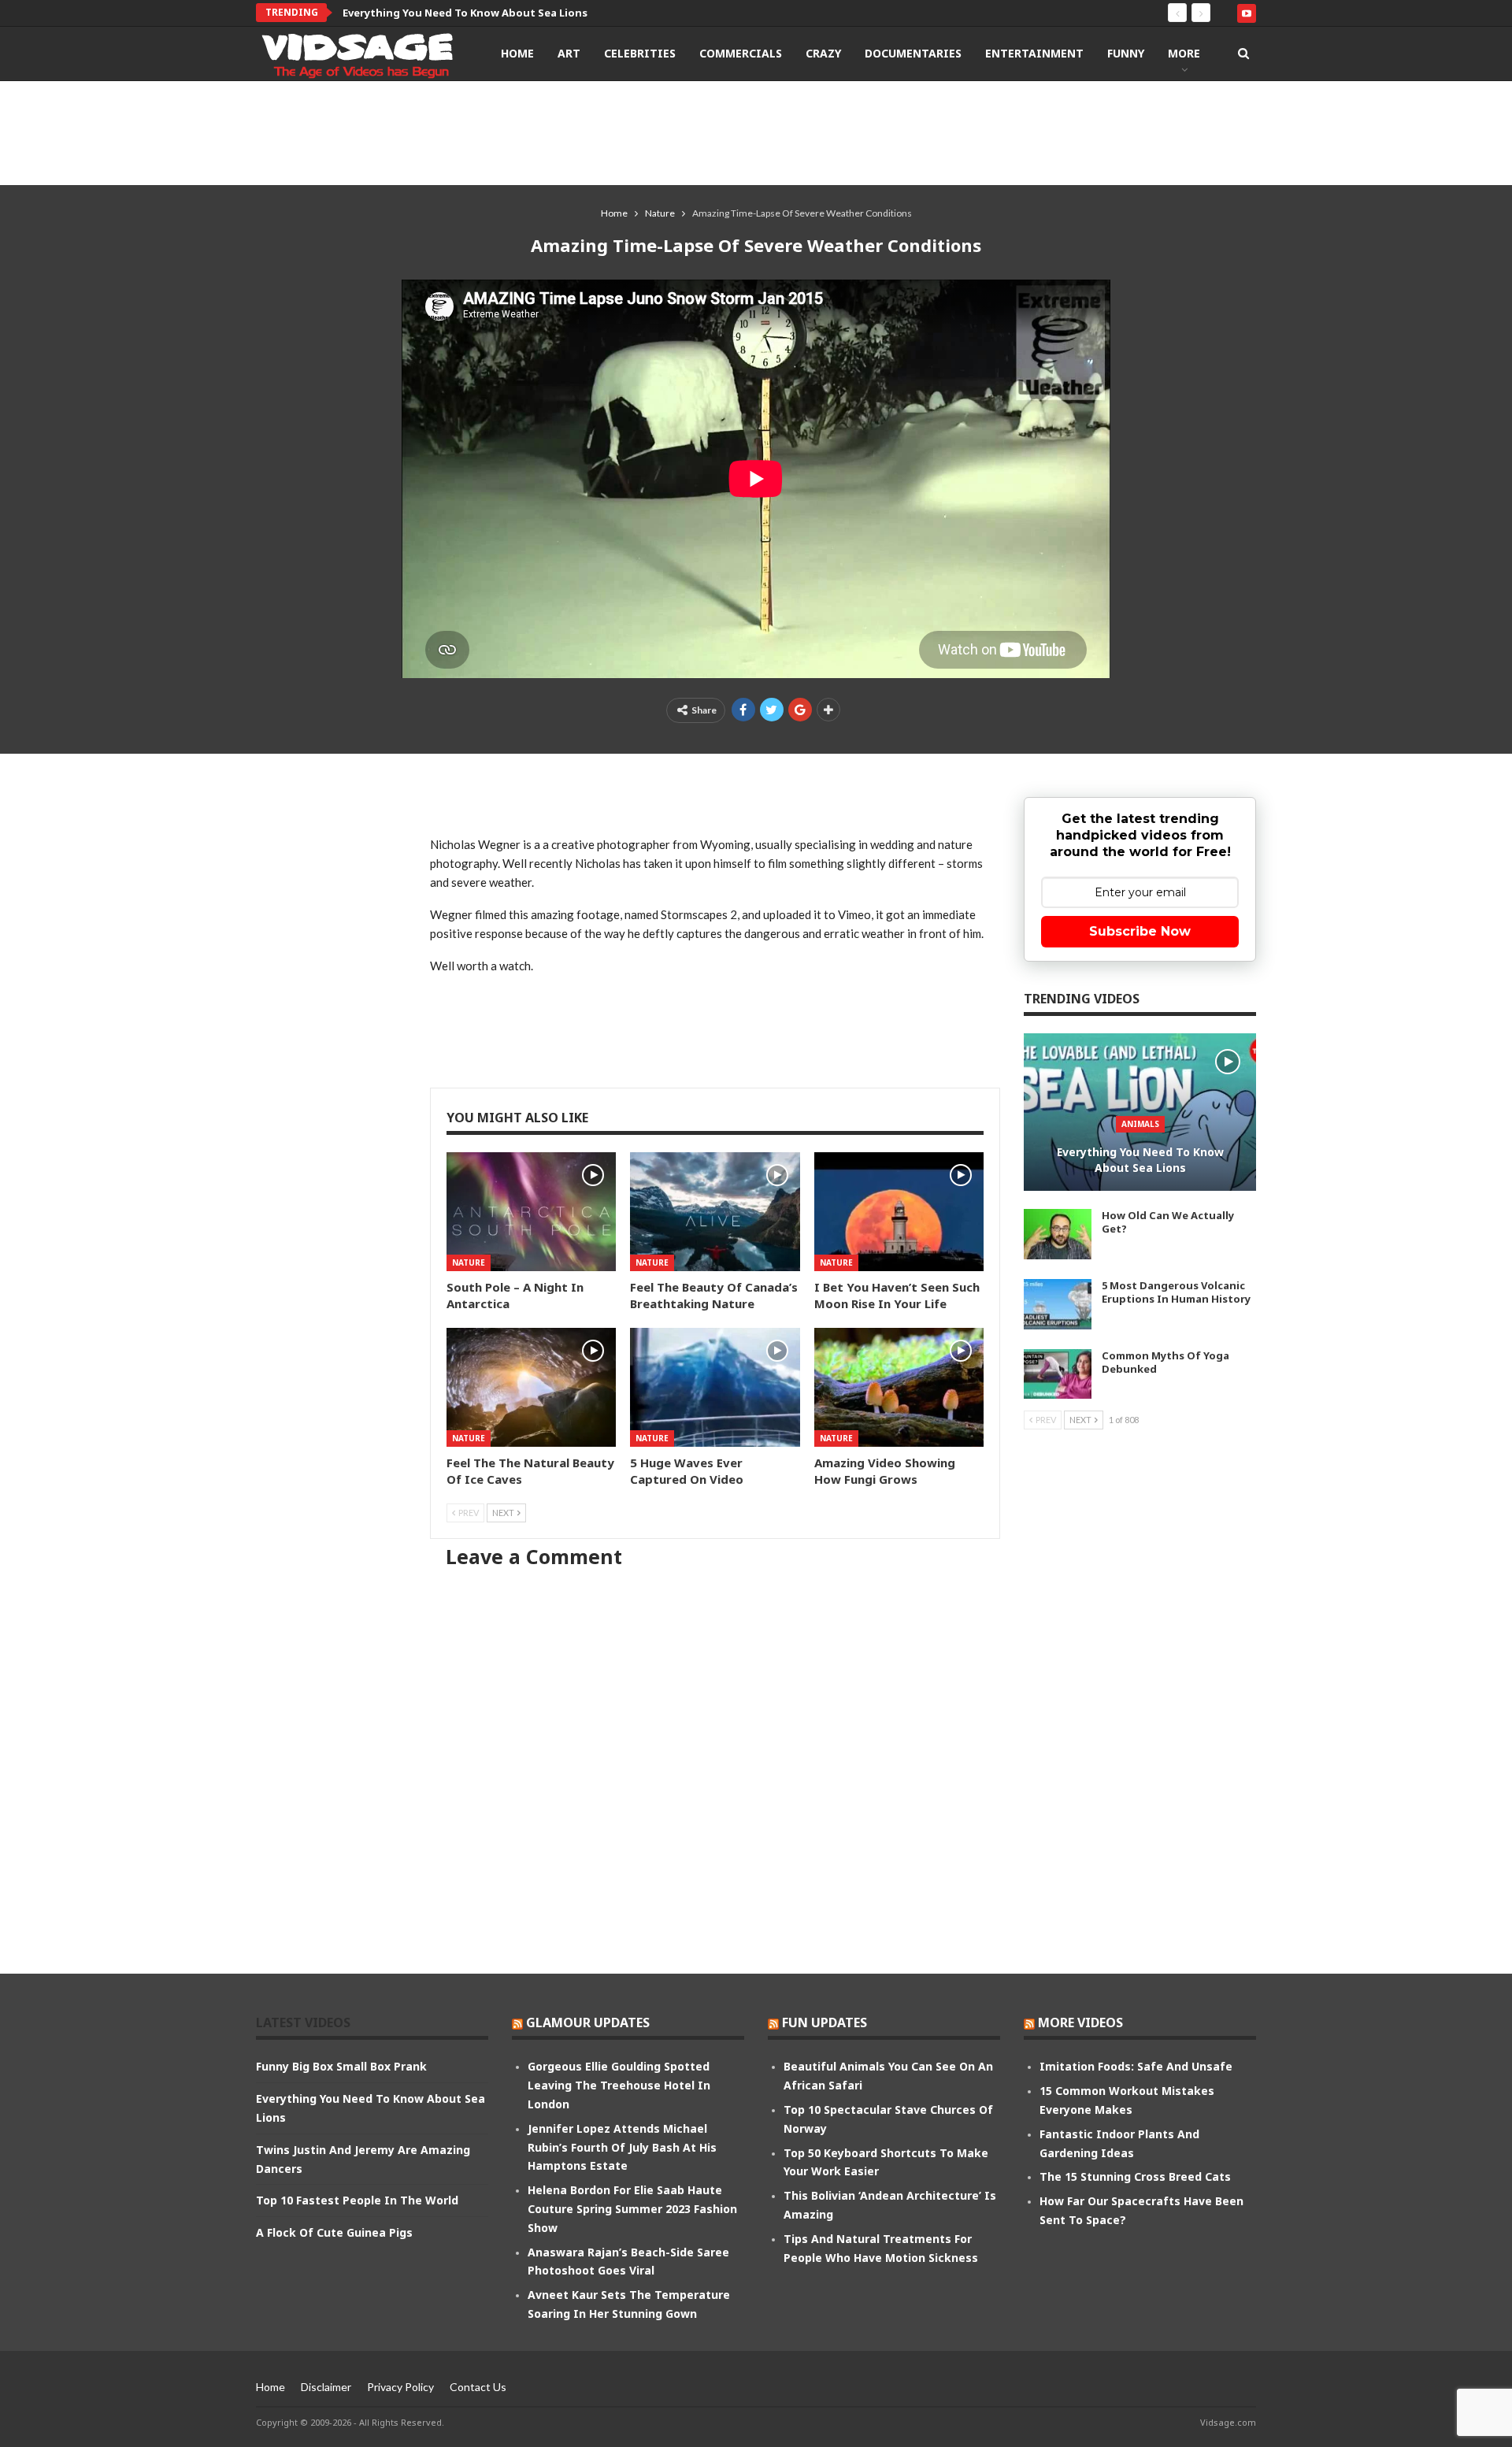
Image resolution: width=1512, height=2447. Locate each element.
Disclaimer (326, 2387)
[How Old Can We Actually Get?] (1058, 1234)
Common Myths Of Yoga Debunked (1165, 1362)
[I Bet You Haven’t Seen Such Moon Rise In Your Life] (899, 1212)
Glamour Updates (588, 2022)
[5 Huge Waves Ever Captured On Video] (715, 1387)
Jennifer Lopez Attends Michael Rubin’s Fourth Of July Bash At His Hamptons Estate (622, 2147)
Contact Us (478, 2387)
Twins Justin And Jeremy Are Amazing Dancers (463, 13)
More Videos (1080, 2022)
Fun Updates (825, 2022)
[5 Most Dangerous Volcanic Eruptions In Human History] (1058, 1304)
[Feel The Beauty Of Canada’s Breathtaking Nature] (715, 1212)
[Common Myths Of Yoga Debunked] (1058, 1374)
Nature (469, 1262)
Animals (1140, 1124)
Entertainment (1034, 53)
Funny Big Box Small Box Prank (341, 2066)
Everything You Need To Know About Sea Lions (1140, 1160)
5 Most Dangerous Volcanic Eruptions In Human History (1176, 1292)
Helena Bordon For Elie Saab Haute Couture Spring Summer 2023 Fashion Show (632, 2209)
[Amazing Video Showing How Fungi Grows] (899, 1387)
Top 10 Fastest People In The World (357, 2200)
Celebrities (640, 53)
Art (569, 53)
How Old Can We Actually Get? (1168, 1222)
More (1184, 53)
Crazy (823, 53)
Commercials (741, 53)
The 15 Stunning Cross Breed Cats (1135, 2176)
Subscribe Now (1140, 931)
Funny (1126, 53)
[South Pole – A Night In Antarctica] (531, 1212)
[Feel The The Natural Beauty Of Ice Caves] (531, 1387)
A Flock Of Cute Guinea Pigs (334, 2232)
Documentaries (913, 53)
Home (517, 53)
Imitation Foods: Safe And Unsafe (1136, 2066)
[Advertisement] (756, 132)
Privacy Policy (400, 2387)
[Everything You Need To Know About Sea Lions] (1140, 1112)
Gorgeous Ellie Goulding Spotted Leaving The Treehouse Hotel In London (619, 2085)
